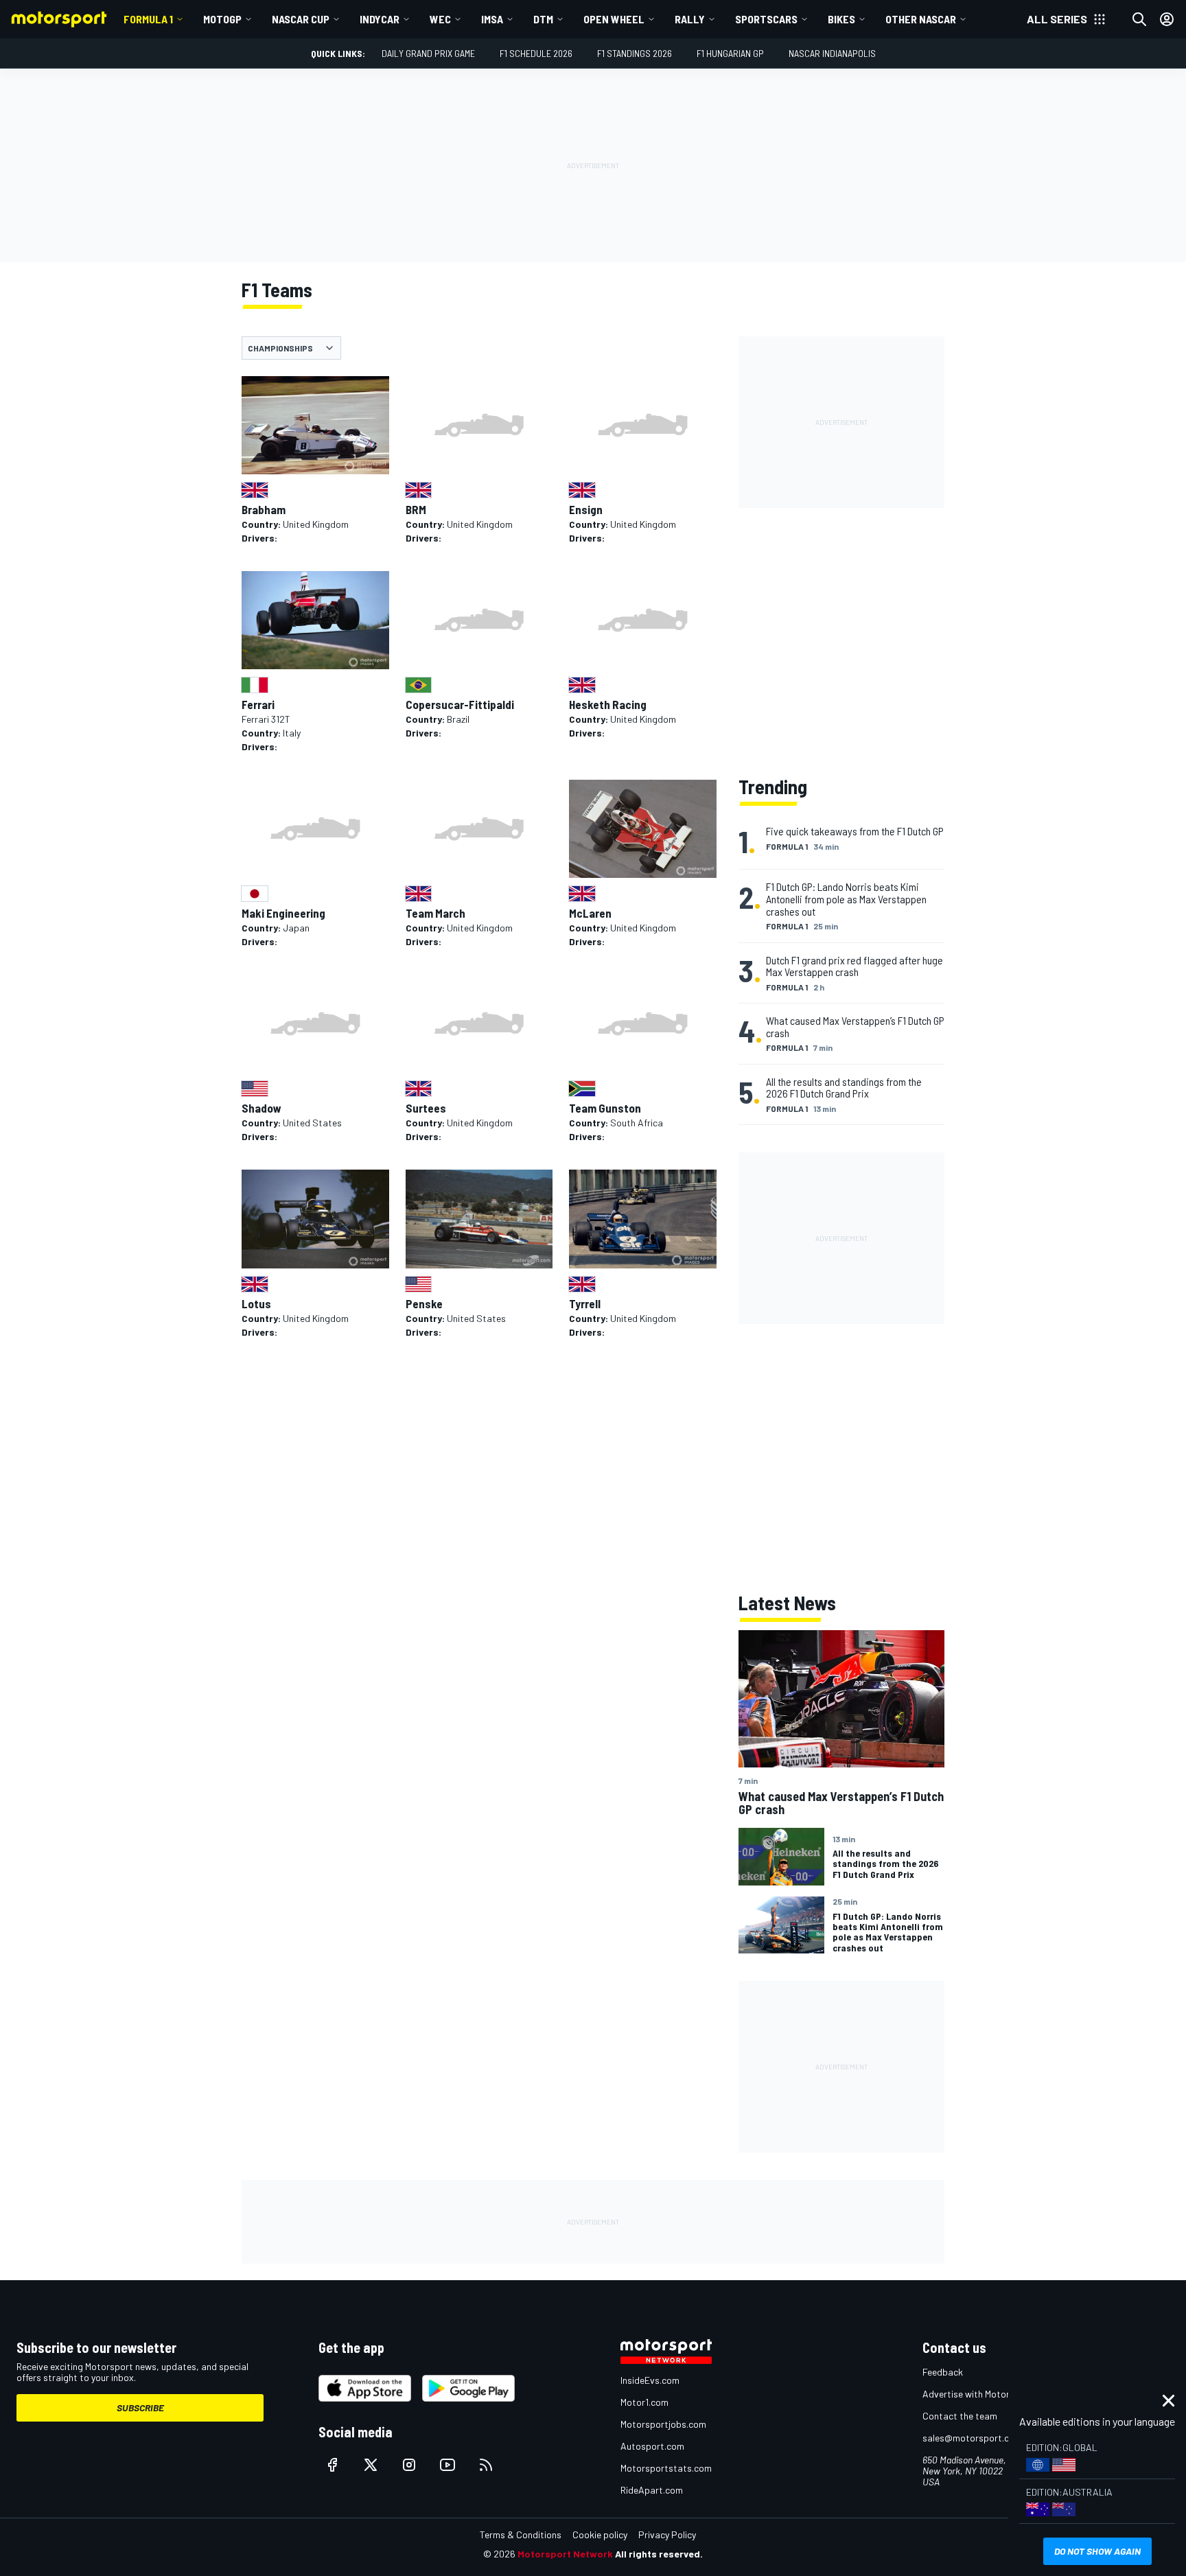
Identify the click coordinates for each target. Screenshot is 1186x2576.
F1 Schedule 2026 (536, 53)
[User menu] (1167, 19)
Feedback (943, 2372)
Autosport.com (652, 2446)
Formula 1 (148, 19)
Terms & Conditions (521, 2534)
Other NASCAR (921, 19)
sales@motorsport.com (972, 2438)
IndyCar (380, 19)
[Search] (1139, 19)
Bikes (841, 19)
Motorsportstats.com (666, 2468)
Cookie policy (600, 2534)
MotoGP (222, 19)
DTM (543, 19)
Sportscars (766, 19)
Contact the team (960, 2416)
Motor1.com (644, 2402)
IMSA (492, 19)
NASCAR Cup (301, 19)
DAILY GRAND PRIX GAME (428, 53)
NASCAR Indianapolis (832, 53)
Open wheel (614, 19)
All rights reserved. (659, 2554)
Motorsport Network (565, 2554)
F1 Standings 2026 (635, 53)
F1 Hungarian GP (730, 53)
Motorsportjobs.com (663, 2424)
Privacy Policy (667, 2534)
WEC (440, 19)
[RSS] (486, 2465)
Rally (690, 19)
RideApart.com (652, 2490)
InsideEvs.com (650, 2380)
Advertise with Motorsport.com (988, 2394)
